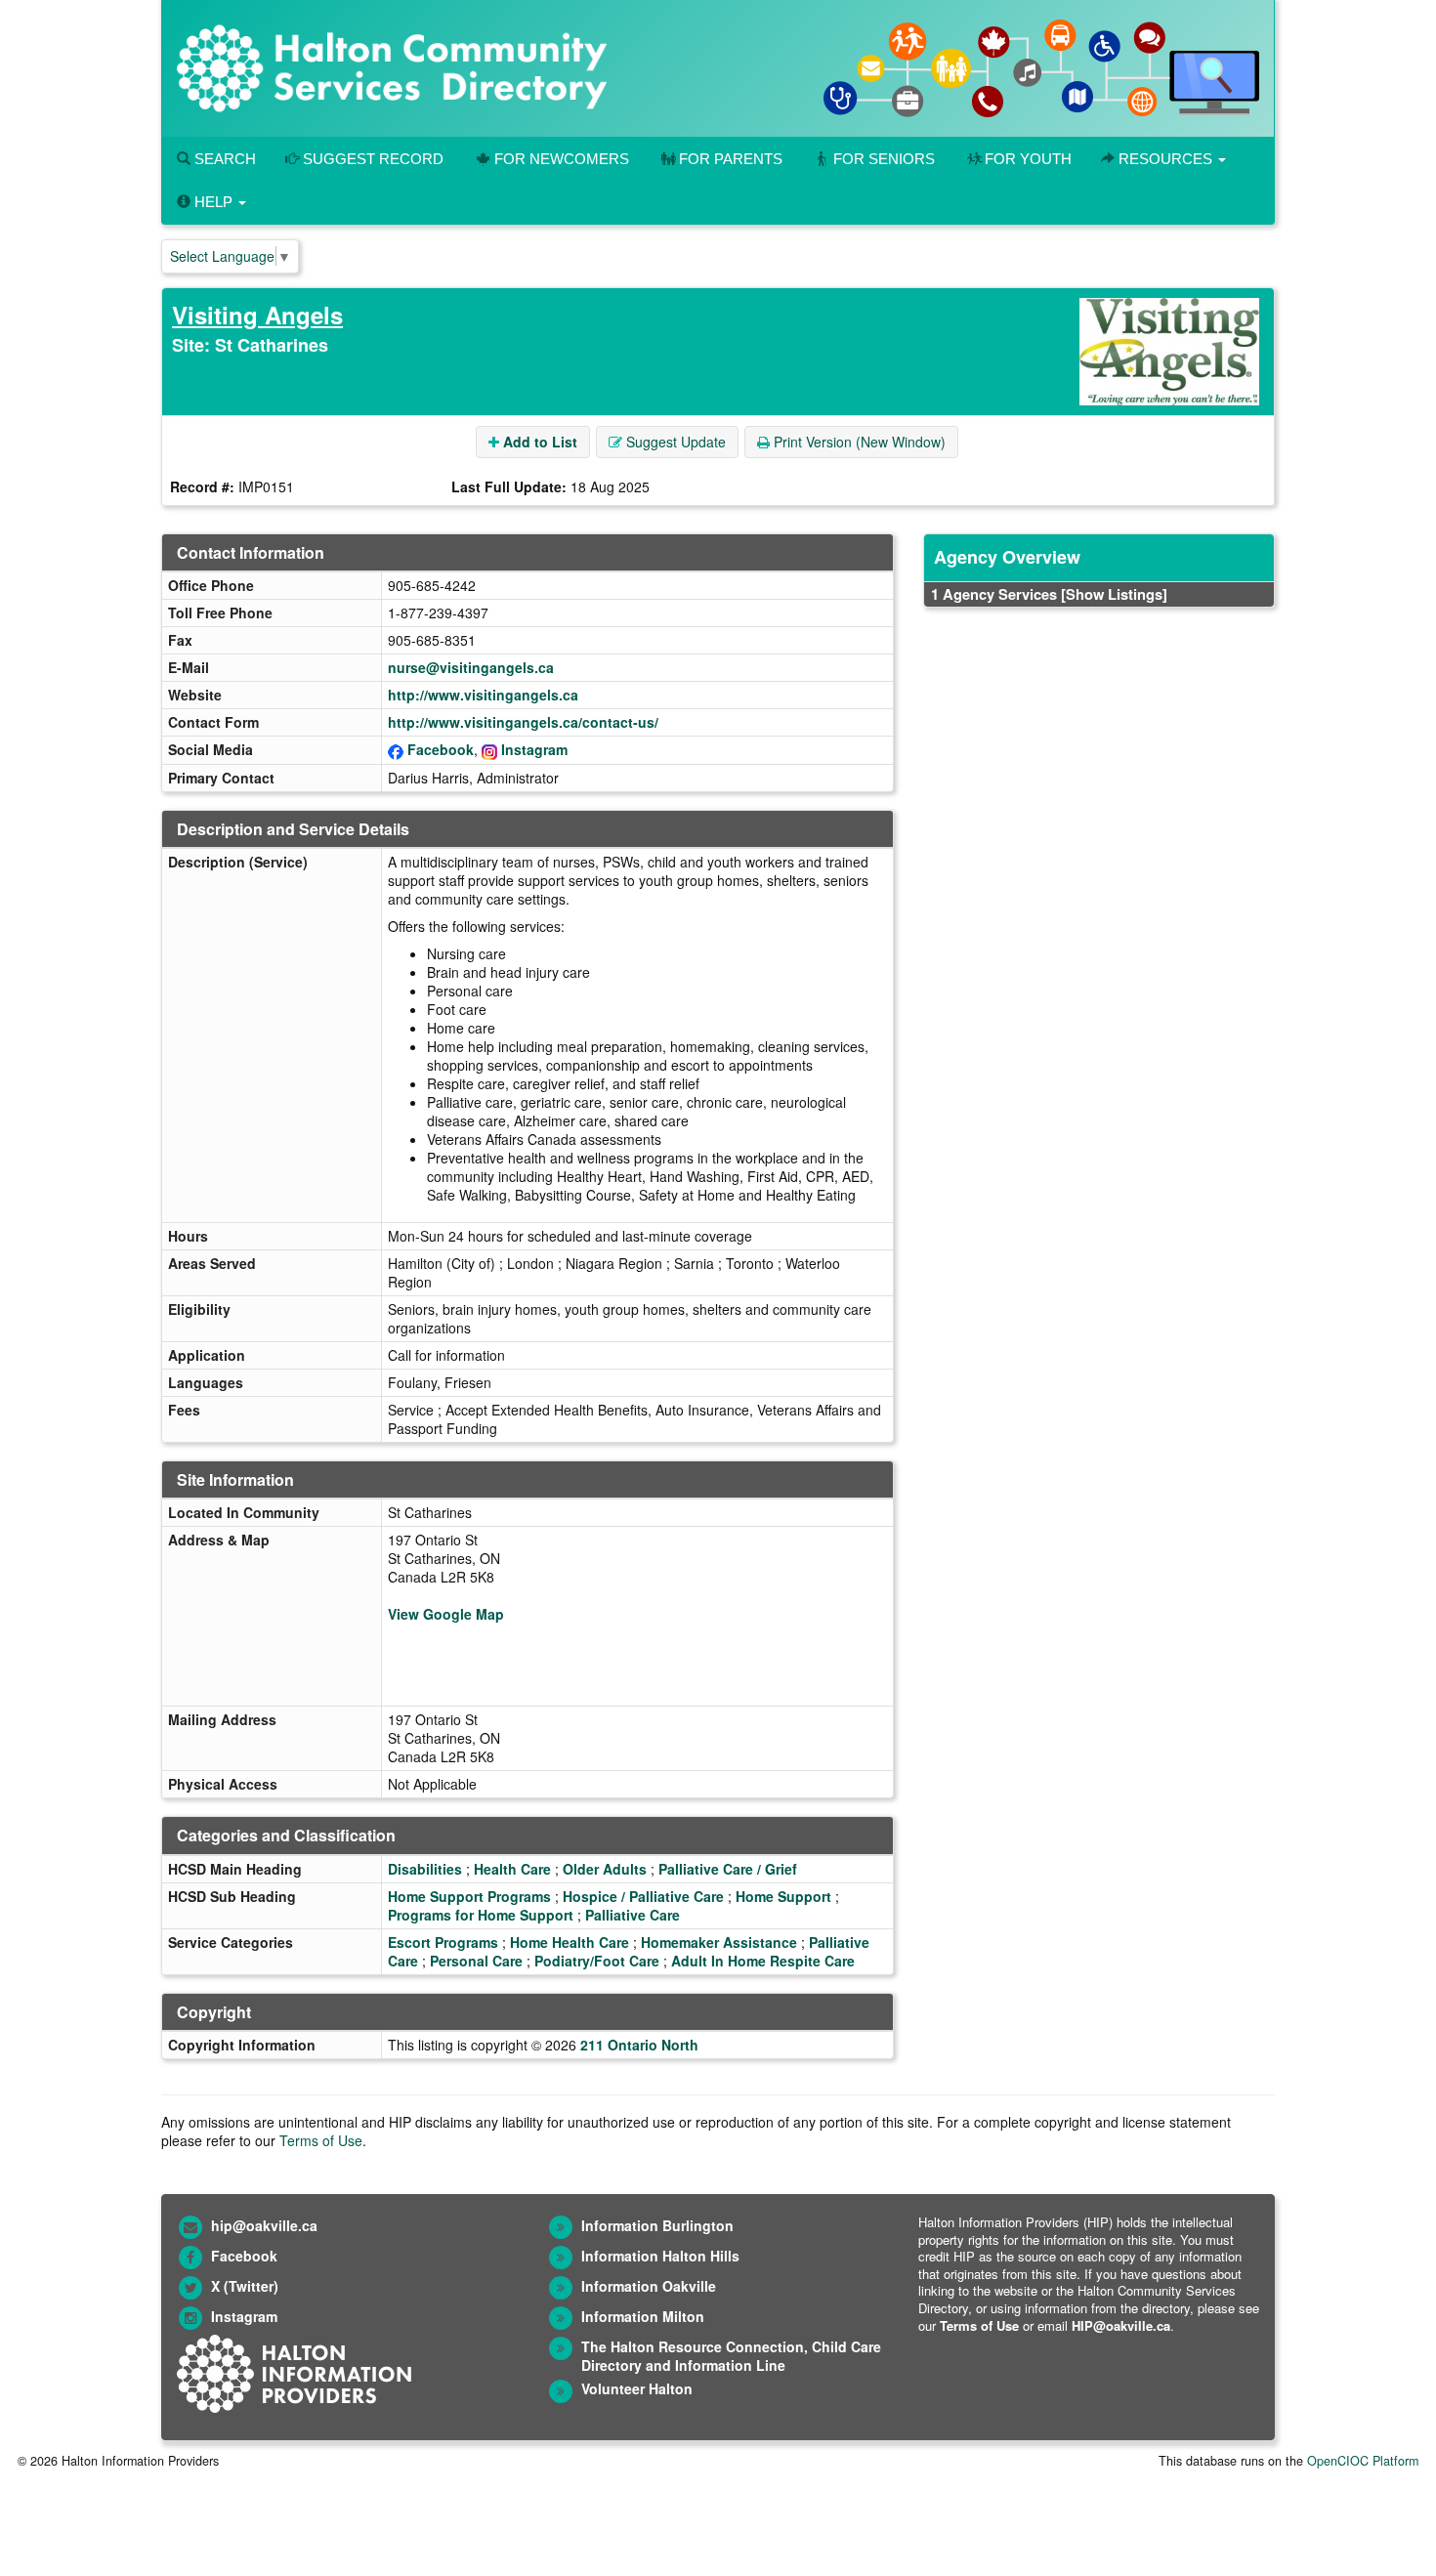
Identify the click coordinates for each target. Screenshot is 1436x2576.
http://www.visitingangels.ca (483, 695)
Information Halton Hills (660, 2256)
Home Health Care (570, 1942)
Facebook (441, 749)
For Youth (1028, 159)
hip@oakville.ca (264, 2225)
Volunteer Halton (637, 2388)
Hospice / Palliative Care (643, 1896)
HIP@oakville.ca (1121, 2325)
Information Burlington (657, 2225)
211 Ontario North (639, 2045)
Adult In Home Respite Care (763, 1961)
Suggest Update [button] (674, 442)
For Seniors (884, 159)
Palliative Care (633, 1915)
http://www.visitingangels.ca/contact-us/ (523, 722)
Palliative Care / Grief (728, 1869)
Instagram (534, 749)
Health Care (512, 1869)
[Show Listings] (1114, 594)
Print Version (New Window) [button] (858, 442)
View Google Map (446, 1614)
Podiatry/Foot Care (597, 1961)
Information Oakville (649, 2286)
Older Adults (605, 1869)
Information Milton (643, 2316)
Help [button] (213, 202)
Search (223, 159)
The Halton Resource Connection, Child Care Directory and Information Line (731, 2356)
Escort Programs (443, 1942)
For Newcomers (562, 159)
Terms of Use (321, 2140)
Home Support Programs (469, 1896)
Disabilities (425, 1869)
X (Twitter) (245, 2286)
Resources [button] (1165, 159)
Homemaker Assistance (719, 1942)
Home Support (783, 1896)
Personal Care (476, 1961)
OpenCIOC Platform (1363, 2461)
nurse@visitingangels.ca (471, 667)
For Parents (731, 159)
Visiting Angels (257, 315)
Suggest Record (371, 159)
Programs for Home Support (481, 1915)
